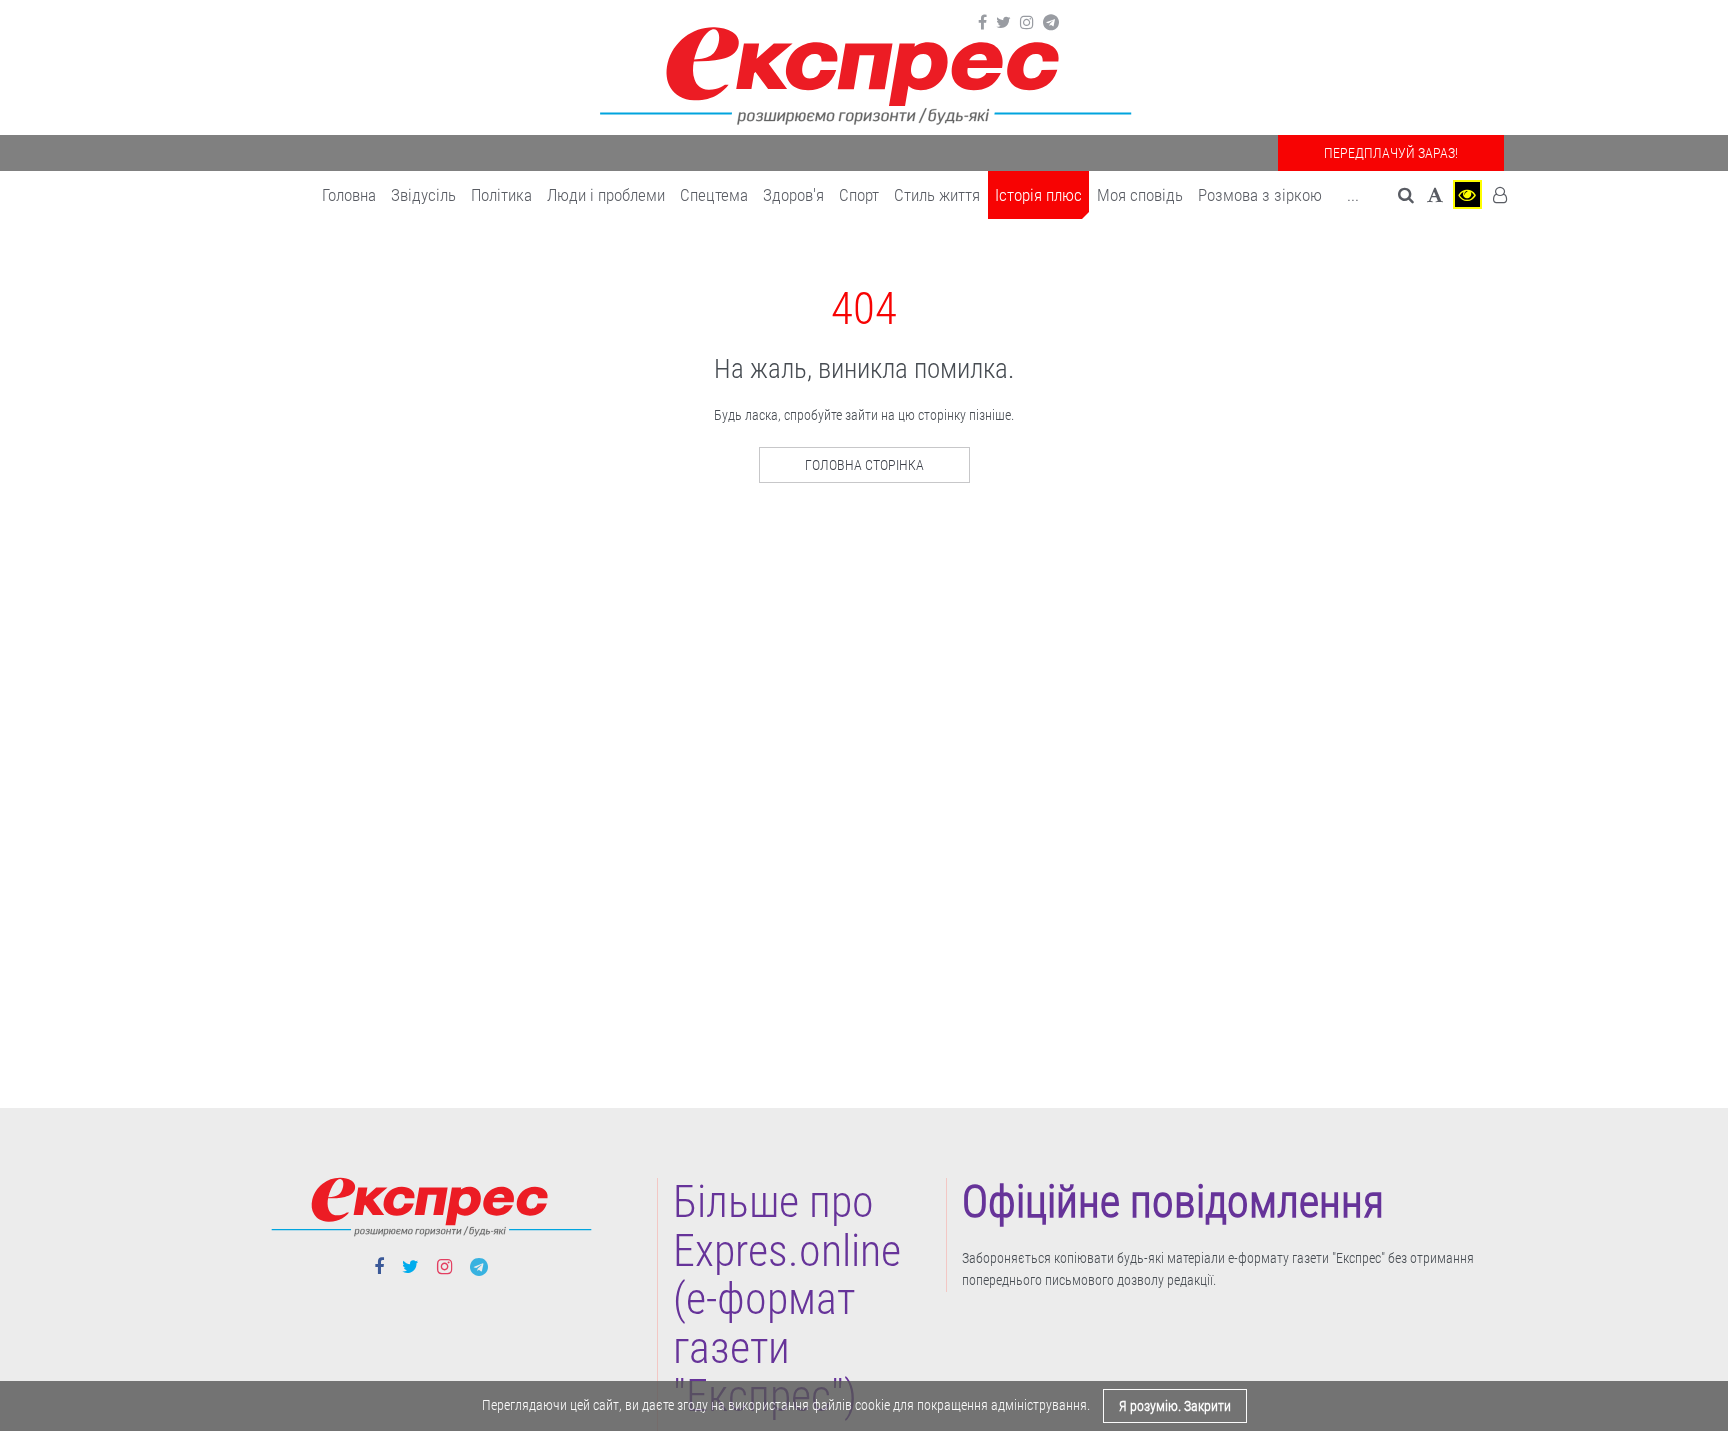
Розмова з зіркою (1260, 195)
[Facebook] (982, 23)
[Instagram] (1027, 23)
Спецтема (714, 195)
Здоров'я (793, 195)
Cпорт (859, 195)
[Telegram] (1051, 23)
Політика (501, 195)
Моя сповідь (1140, 195)
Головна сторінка (864, 465)
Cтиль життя (937, 195)
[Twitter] (1003, 23)
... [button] (1353, 195)
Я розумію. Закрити (1175, 1406)
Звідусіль (423, 195)
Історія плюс (1038, 195)
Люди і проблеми (606, 195)
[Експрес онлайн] (864, 72)
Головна (349, 195)
